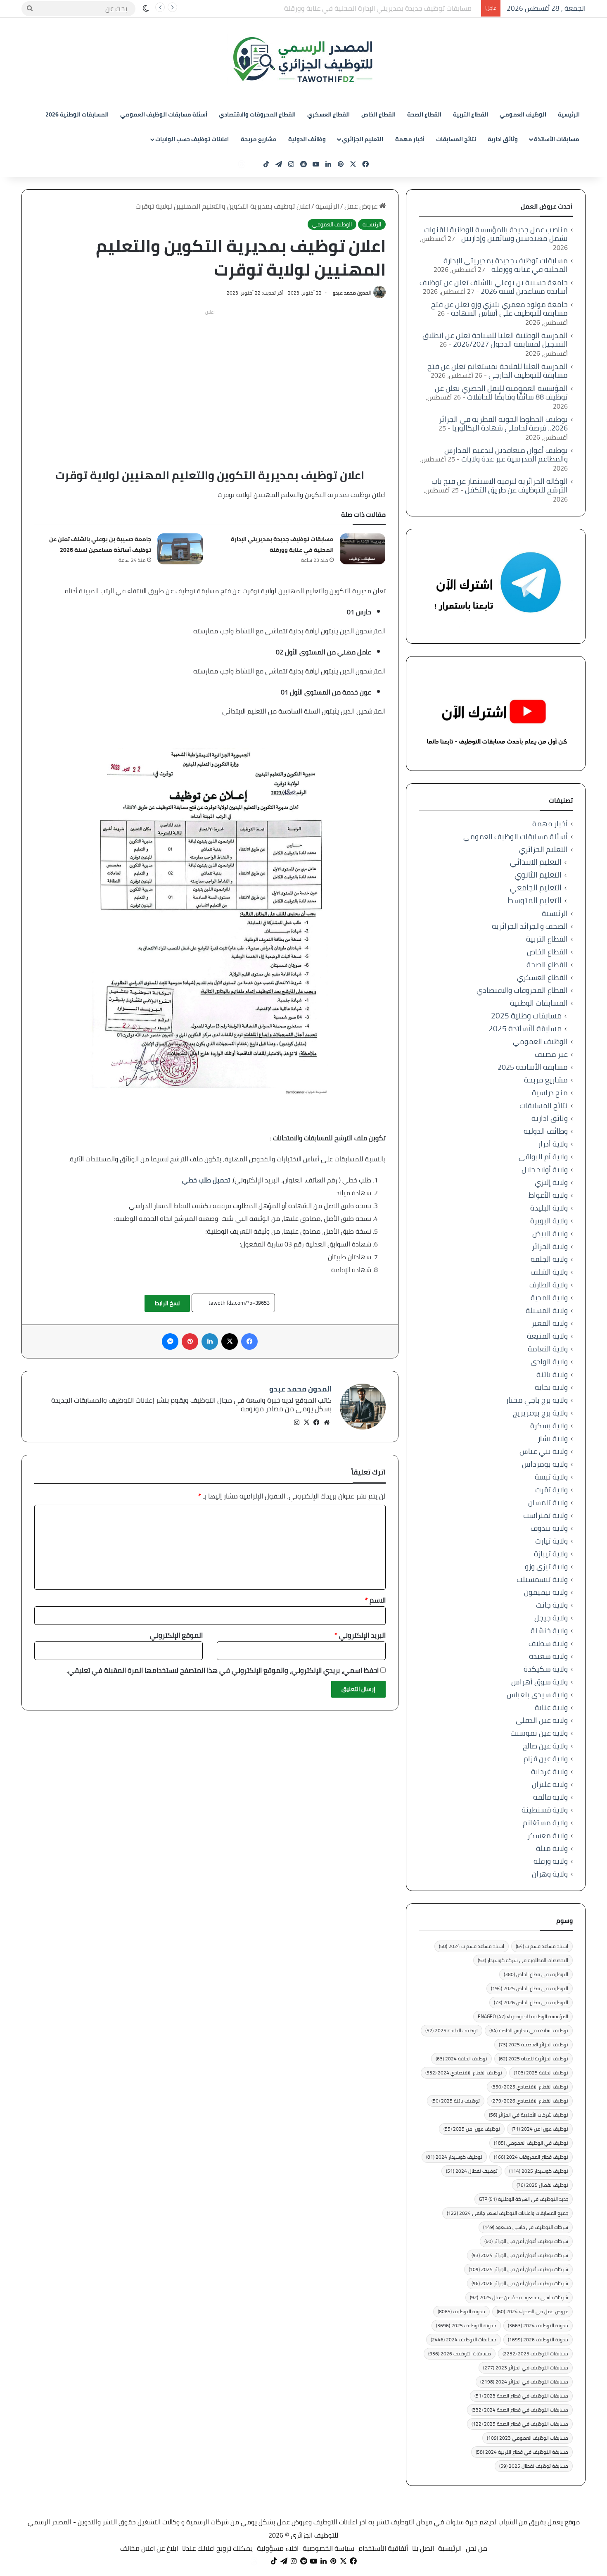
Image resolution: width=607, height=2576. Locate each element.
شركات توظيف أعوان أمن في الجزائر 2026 (520, 2283)
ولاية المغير (550, 1323)
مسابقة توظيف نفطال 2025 (534, 2466)
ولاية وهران (550, 1874)
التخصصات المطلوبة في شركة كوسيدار (523, 1960)
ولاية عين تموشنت (539, 1733)
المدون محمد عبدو (352, 293)
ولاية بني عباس (544, 1451)
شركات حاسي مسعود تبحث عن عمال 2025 (519, 2297)
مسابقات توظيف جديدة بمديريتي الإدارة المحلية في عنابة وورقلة (282, 545)
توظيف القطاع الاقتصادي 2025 (530, 2087)
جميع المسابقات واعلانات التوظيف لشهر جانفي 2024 (507, 2213)
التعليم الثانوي (538, 875)
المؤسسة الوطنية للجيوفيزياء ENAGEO (523, 2016)
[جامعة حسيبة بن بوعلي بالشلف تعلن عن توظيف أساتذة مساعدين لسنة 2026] (180, 549)
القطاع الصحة (424, 114)
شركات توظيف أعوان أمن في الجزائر (526, 2241)
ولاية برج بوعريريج (540, 1413)
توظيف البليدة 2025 (452, 2030)
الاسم (375, 1600)
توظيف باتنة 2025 (456, 2101)
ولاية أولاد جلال (545, 1169)
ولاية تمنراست (545, 1515)
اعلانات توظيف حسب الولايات (192, 139)
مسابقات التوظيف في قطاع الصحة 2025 (520, 2424)
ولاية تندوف (549, 1528)
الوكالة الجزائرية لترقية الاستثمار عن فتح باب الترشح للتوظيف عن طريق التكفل (500, 485)
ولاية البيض (550, 1233)
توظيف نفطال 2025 (542, 2185)
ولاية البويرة (549, 1221)
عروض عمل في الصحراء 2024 (532, 2311)
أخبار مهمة (410, 139)
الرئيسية (569, 114)
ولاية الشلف (549, 1272)
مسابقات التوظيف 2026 (460, 2354)
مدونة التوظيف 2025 (466, 2325)
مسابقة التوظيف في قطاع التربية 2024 (522, 2452)
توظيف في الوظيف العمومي (531, 2143)
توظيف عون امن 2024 (540, 2129)
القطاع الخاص (378, 114)
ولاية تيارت (551, 1541)
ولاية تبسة (551, 1477)
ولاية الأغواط (548, 1195)
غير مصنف (551, 1054)
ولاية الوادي (549, 1362)
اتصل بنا (423, 2548)
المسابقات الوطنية (539, 1003)
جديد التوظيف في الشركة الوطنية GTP (524, 2199)
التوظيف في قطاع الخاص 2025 (530, 1988)
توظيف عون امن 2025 (472, 2129)
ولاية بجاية (551, 1387)
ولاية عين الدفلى (542, 1720)
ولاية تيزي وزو (546, 1566)
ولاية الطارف (549, 1285)
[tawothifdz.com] (303, 60)
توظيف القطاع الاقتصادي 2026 (530, 2101)
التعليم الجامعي (536, 888)
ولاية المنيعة (547, 1336)
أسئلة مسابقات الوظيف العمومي (164, 114)
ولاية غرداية (549, 1771)
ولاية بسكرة (549, 1426)
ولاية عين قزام (546, 1759)
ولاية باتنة (552, 1374)
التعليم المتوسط (535, 900)
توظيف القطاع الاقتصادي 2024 (464, 2073)
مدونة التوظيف (461, 2311)
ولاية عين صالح (545, 1746)
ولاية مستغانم (545, 1823)
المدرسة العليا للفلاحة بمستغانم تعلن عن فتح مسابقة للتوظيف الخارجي (498, 371)
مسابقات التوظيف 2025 (535, 2354)
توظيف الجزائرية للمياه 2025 (533, 2059)
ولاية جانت (552, 1605)
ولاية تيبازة (551, 1554)
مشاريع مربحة (259, 139)
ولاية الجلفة (549, 1259)
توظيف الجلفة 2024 (461, 2059)
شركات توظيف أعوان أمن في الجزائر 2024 (520, 2255)
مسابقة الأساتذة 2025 (525, 1029)
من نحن (477, 2548)
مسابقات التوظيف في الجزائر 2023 (526, 2368)
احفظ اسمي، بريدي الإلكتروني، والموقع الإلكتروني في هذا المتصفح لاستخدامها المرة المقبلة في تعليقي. (223, 1670)
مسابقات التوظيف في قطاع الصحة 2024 (520, 2410)
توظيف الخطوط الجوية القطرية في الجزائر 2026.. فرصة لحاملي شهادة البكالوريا (503, 423)
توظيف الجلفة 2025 (541, 2073)
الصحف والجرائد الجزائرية (530, 926)
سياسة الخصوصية (328, 2548)
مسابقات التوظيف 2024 (464, 2339)
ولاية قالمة (550, 1797)
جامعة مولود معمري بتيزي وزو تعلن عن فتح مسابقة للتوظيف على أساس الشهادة (499, 309)
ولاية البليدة (549, 1208)
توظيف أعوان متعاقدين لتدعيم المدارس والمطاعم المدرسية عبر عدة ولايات (506, 454)
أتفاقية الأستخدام (383, 2548)
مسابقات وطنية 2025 (526, 1016)
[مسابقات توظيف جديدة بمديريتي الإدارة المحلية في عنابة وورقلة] (363, 549)
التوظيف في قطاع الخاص (536, 1974)
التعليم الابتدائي (536, 862)
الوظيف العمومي (523, 114)
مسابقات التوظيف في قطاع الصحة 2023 (521, 2396)
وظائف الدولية (307, 139)
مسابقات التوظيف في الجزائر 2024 (524, 2382)
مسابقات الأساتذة (557, 139)
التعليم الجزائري (363, 139)
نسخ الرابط (167, 1303)
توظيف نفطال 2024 (472, 2171)
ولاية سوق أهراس (539, 1682)
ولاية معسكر (548, 1835)
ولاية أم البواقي (543, 1157)
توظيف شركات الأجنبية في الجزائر (529, 2115)
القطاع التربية (471, 114)
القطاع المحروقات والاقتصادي (257, 114)
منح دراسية (550, 1093)
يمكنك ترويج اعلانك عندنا (217, 2548)
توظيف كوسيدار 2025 (539, 2171)
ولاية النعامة (548, 1349)
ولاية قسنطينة (545, 1810)
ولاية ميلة (552, 1848)
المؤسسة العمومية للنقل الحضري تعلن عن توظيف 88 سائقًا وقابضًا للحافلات (501, 392)
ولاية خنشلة (549, 1631)
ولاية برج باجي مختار (537, 1400)
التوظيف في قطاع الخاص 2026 (531, 2002)
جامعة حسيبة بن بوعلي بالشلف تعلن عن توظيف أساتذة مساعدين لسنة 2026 (367, 8)
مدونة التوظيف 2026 (538, 2339)
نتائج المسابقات (456, 139)
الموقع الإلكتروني (176, 1635)
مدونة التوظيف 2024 (538, 2325)
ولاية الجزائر (550, 1246)
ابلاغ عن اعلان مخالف (149, 2548)
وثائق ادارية (503, 139)
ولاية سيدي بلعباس (537, 1695)
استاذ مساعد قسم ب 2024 (472, 1946)
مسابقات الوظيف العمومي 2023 (528, 2438)
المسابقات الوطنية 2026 (77, 114)
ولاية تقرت (551, 1490)
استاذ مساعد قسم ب (542, 1946)
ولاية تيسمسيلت (542, 1579)
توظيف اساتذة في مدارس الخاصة (529, 2030)
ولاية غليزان (550, 1784)
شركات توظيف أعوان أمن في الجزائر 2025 (518, 2269)
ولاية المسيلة (547, 1310)
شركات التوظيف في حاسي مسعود (526, 2227)
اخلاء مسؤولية (278, 2548)
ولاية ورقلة (551, 1861)
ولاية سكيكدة (546, 1669)
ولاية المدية (549, 1298)
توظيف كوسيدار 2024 (454, 2157)
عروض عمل (362, 206)
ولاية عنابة (551, 1707)
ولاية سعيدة (548, 1656)
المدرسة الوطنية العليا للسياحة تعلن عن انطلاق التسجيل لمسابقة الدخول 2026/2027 (495, 340)
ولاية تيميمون (546, 1592)
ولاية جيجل (551, 1618)
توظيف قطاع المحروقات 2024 (531, 2157)
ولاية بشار (553, 1438)
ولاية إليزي (551, 1182)
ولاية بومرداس (545, 1464)
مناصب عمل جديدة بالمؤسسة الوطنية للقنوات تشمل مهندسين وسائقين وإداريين (496, 234)
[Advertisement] (210, 376)
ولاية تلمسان (548, 1502)
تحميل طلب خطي (206, 1180)
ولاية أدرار (553, 1144)
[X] (307, 1422)
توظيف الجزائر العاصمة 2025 (533, 2044)
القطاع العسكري (328, 114)
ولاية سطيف (548, 1643)
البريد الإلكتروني (360, 1635)
